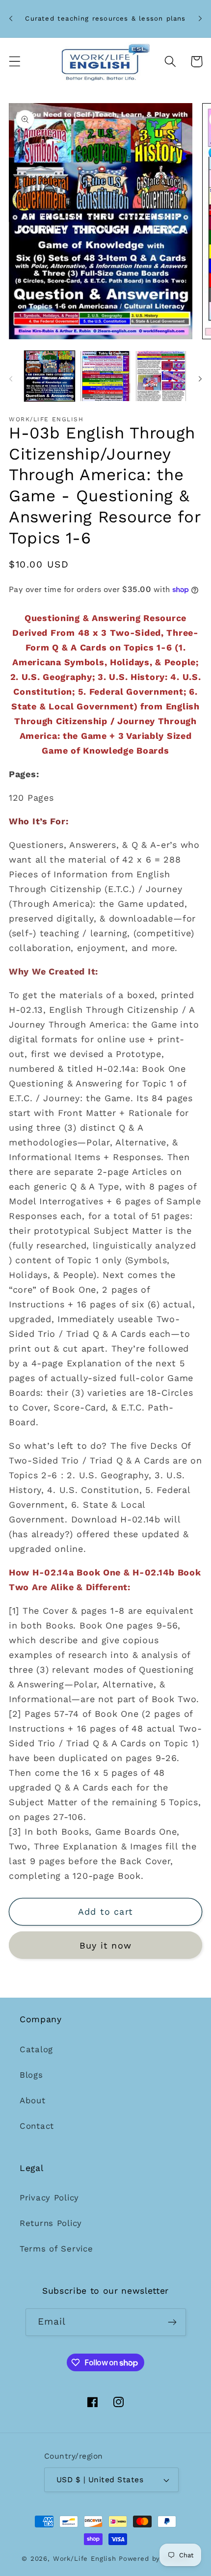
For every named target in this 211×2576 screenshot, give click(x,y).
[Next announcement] (200, 19)
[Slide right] (200, 379)
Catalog (36, 2049)
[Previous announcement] (11, 19)
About (33, 2100)
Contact (37, 2126)
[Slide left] (11, 379)
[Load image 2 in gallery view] (105, 376)
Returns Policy (51, 2223)
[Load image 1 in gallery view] (50, 376)
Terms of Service (56, 2249)
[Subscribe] (172, 2322)
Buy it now (105, 1945)
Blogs (31, 2075)
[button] (15, 62)
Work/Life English (85, 2559)
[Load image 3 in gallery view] (161, 376)
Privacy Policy (49, 2197)
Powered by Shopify (154, 2559)
